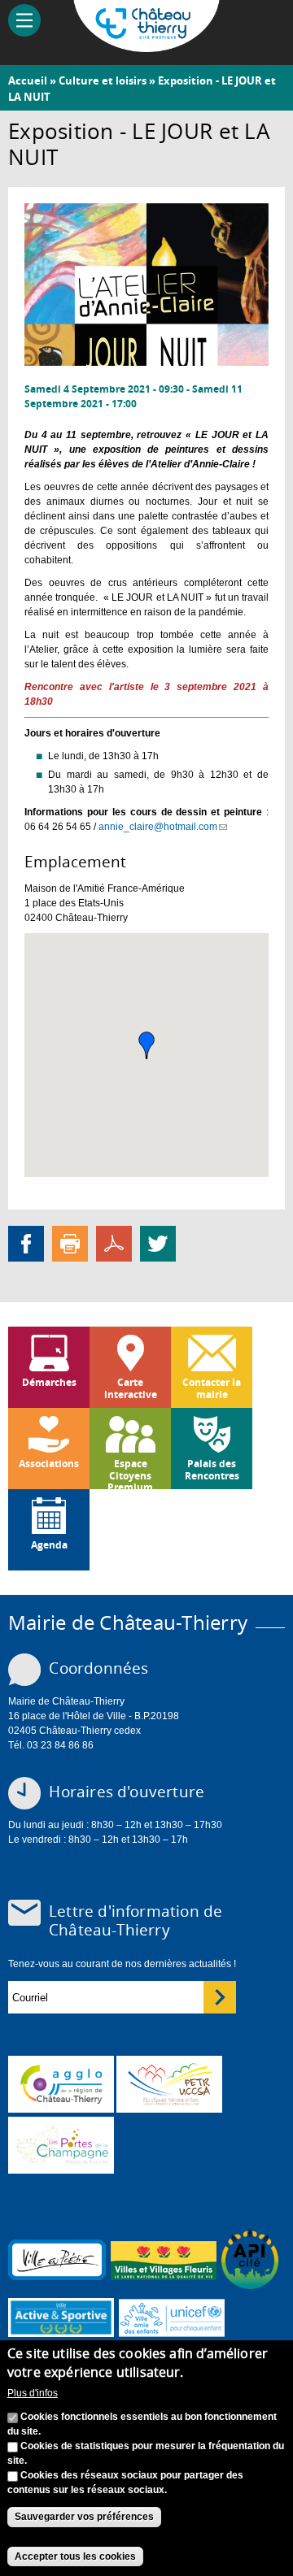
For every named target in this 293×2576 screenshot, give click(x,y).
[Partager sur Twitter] (158, 1244)
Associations (49, 1464)
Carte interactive (131, 1388)
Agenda (49, 1545)
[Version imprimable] (70, 1244)
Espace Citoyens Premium (130, 1473)
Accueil (28, 80)
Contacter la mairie (212, 1388)
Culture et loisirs (103, 80)
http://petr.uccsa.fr (169, 2084)
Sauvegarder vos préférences (84, 2517)
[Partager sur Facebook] (26, 1244)
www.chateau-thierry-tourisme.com (61, 2145)
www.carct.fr (61, 2084)
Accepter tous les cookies (75, 2556)
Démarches (49, 1382)
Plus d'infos (33, 2393)
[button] (146, 1045)
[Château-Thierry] (146, 45)
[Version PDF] (114, 1244)
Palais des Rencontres (212, 1469)
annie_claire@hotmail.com (163, 827)
